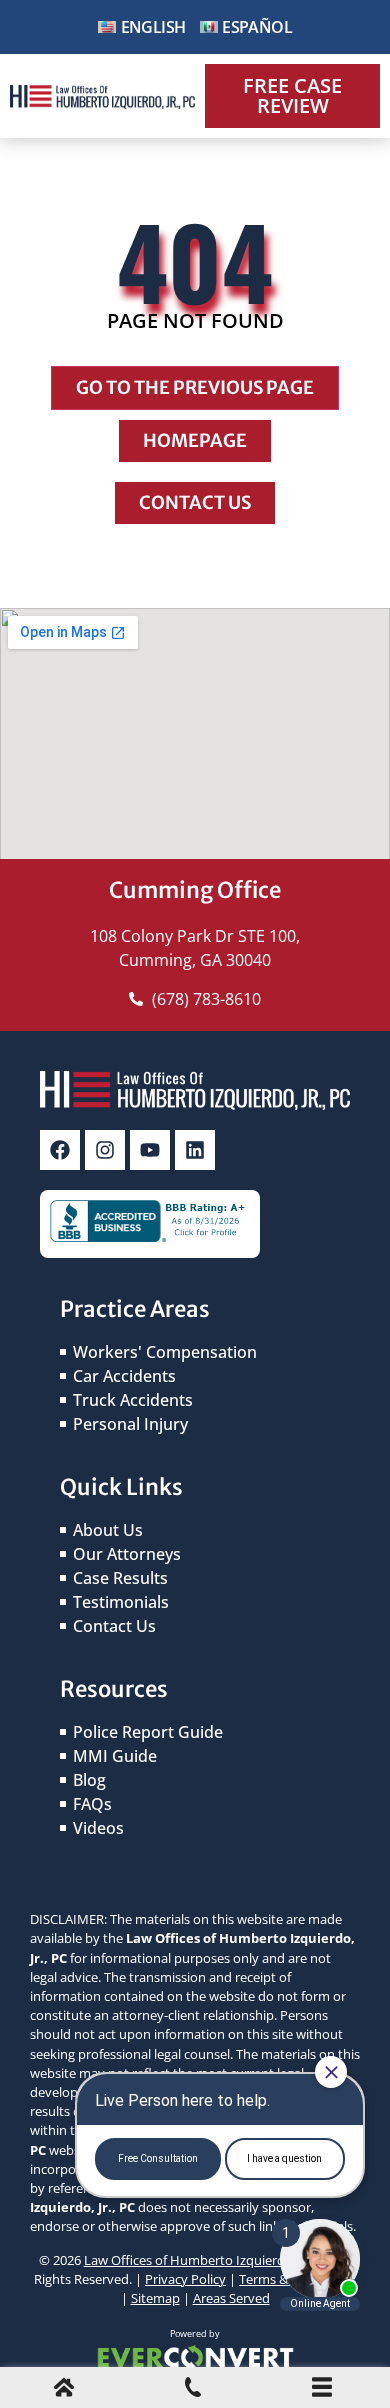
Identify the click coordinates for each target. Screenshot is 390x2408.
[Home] (64, 2391)
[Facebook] (60, 1150)
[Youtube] (150, 1150)
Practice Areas (135, 1309)
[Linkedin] (195, 1150)
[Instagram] (105, 1150)
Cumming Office (195, 890)
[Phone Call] (193, 2391)
